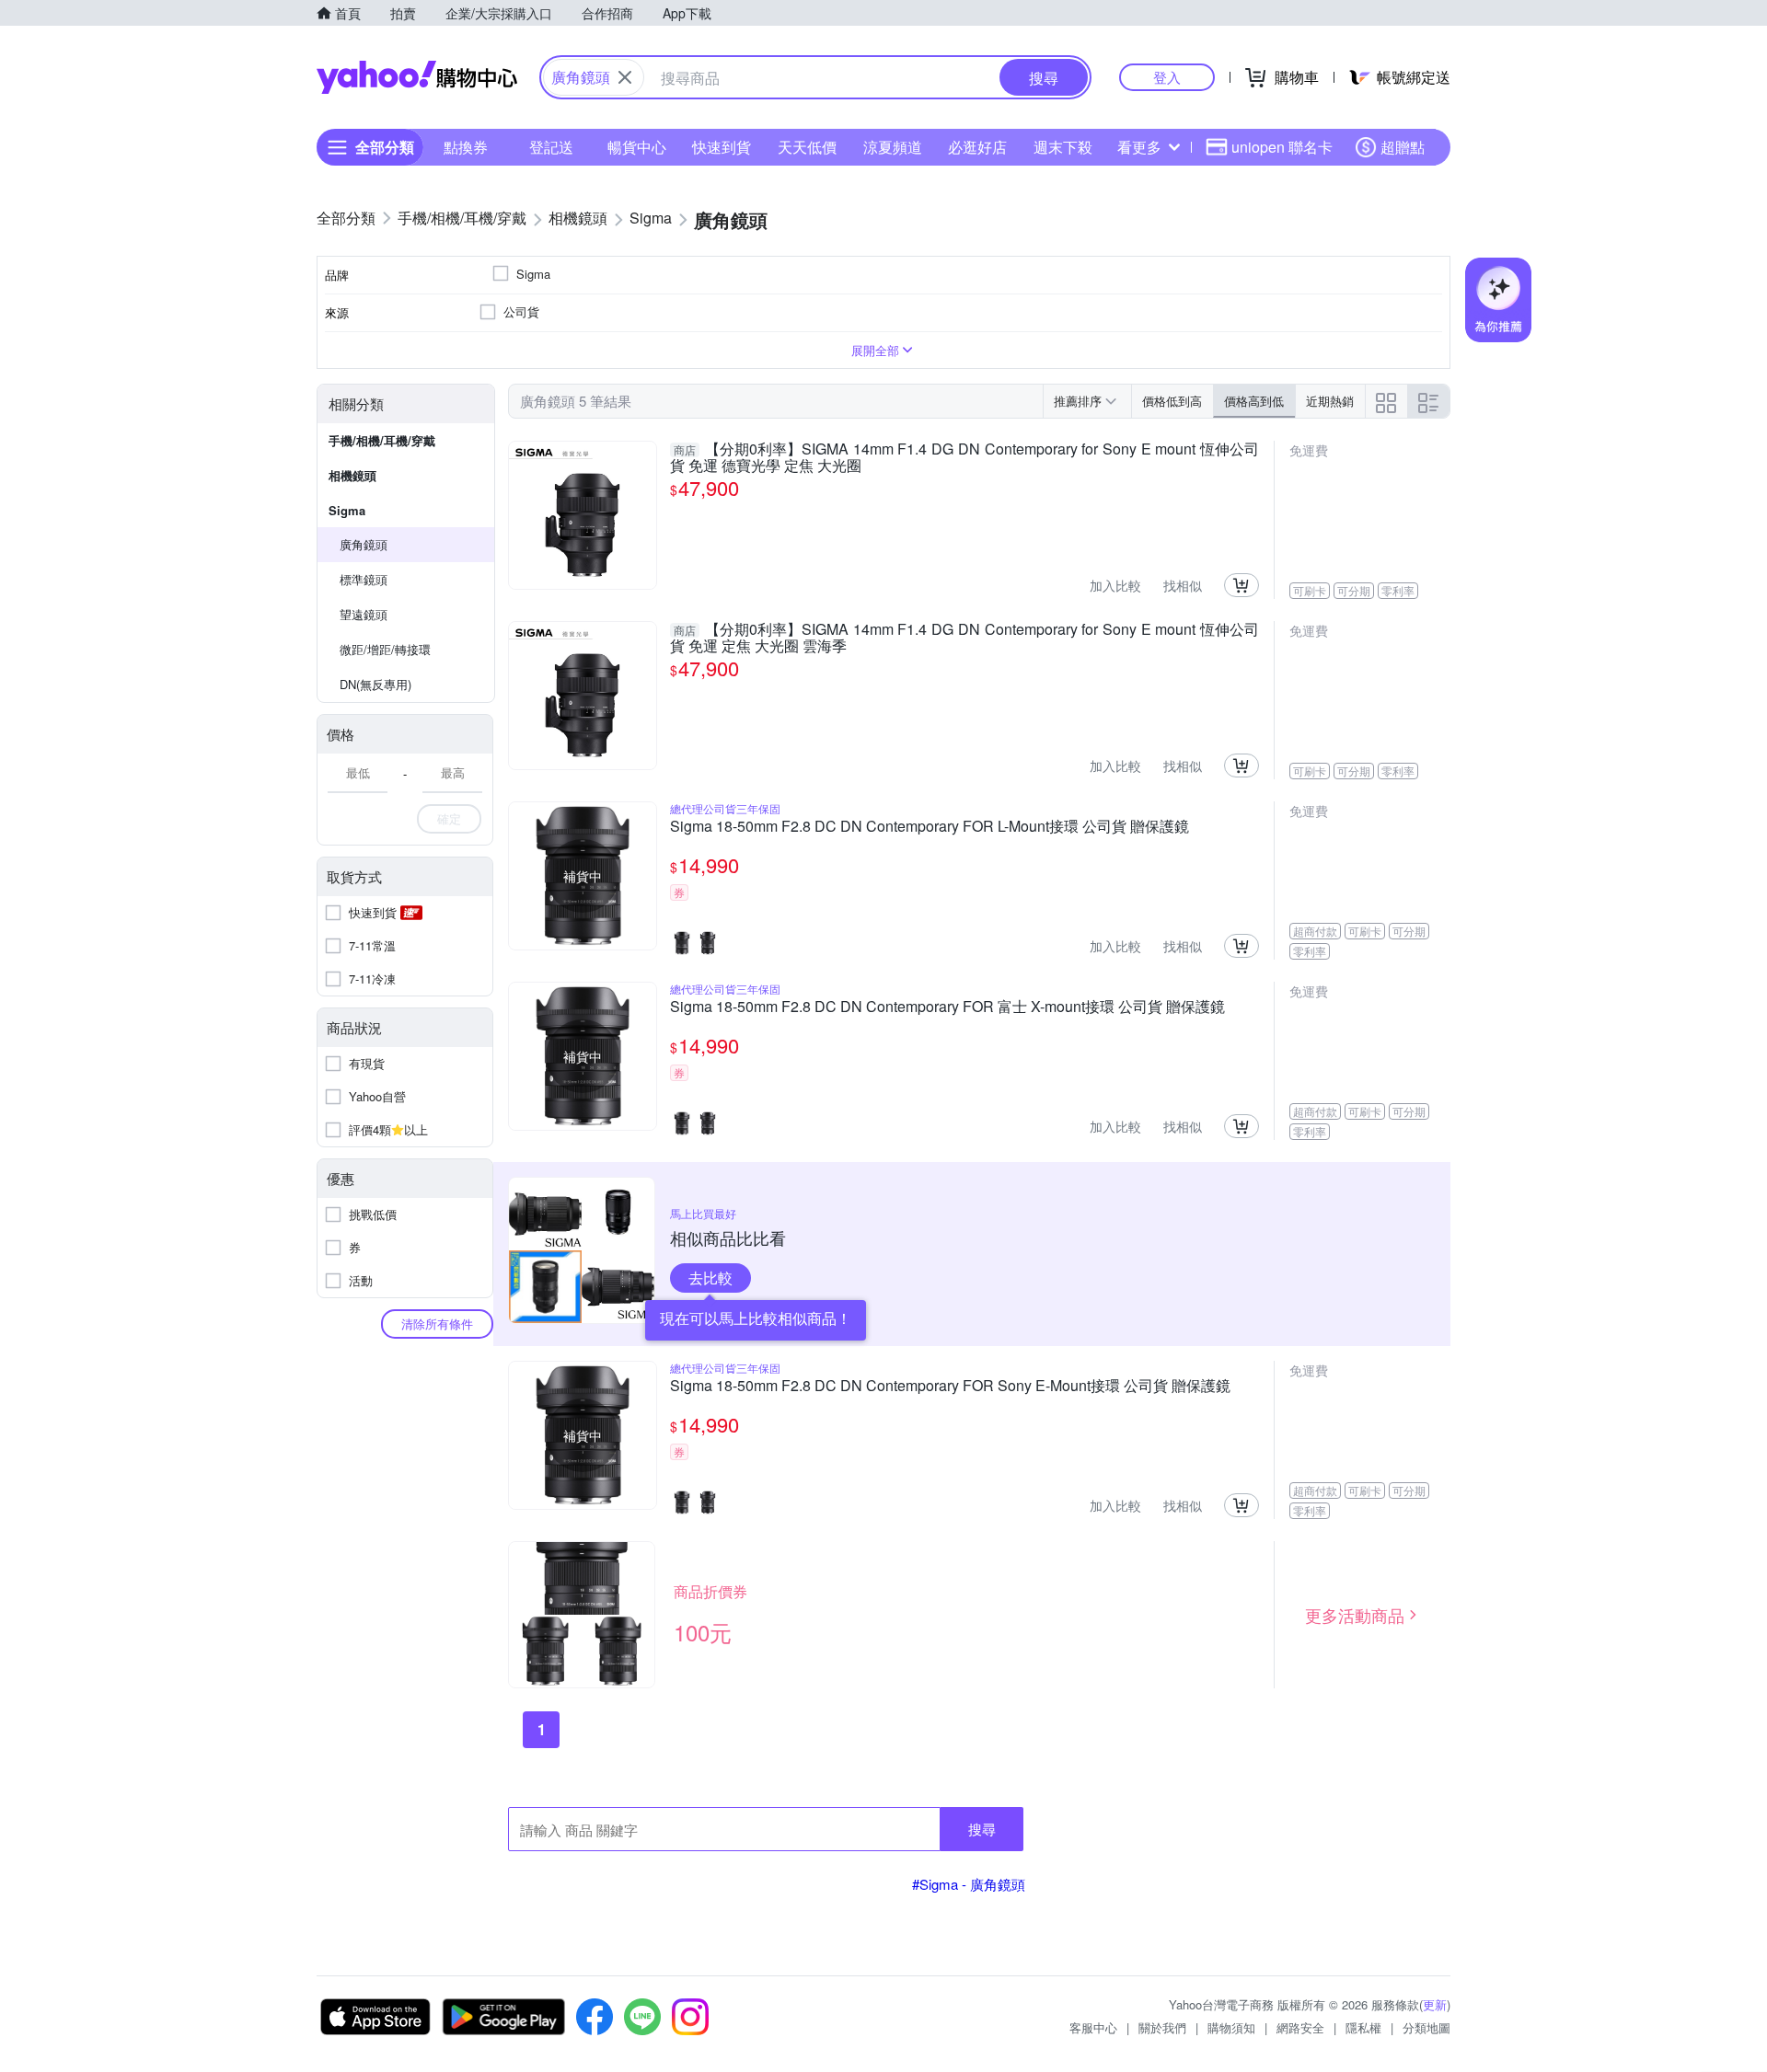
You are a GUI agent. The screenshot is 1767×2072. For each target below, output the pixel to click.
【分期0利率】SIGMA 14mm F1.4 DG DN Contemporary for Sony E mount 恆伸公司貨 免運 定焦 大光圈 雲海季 (964, 638)
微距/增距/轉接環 (385, 649)
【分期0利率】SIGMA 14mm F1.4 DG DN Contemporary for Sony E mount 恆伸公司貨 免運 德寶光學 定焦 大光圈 (964, 457)
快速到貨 (722, 147)
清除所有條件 (437, 1324)
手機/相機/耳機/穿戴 (382, 440)
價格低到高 (1172, 401)
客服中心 (1093, 2027)
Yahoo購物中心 (417, 77)
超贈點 (1403, 147)
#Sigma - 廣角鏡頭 (969, 1884)
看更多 (1139, 147)
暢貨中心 (637, 147)
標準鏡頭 (364, 579)
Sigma (347, 510)
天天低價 (807, 147)
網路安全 (1300, 2027)
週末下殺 (1063, 147)
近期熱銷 (1330, 401)
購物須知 (1231, 2027)
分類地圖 (1426, 2027)
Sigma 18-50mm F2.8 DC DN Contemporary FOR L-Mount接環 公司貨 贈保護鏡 (930, 827)
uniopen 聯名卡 (1282, 147)
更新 (1435, 2004)
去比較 (710, 1278)
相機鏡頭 (352, 475)
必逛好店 (977, 147)
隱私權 (1363, 2027)
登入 (1167, 77)
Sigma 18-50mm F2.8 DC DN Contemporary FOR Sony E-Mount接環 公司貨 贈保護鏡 (950, 1387)
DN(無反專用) (375, 684)
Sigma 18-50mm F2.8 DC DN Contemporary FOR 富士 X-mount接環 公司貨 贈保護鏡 (947, 1007)
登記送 (551, 147)
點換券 (466, 147)
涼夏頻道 (893, 147)
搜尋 (982, 1829)
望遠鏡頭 (364, 614)
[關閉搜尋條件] (625, 77)
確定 (449, 818)
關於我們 (1162, 2027)
